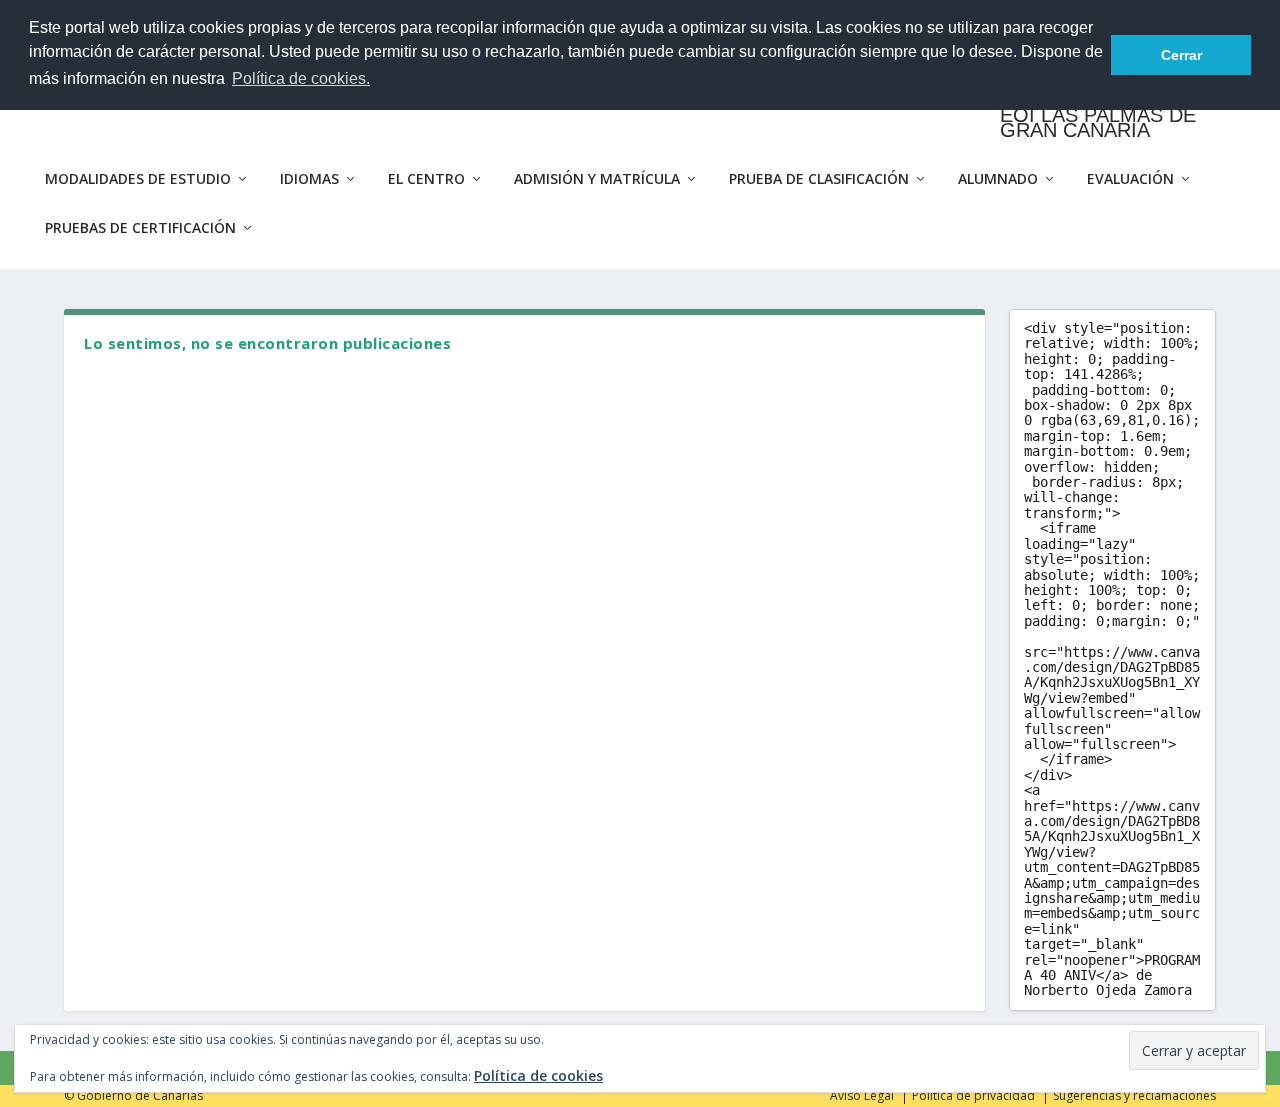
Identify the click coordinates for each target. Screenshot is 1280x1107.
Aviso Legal (862, 1095)
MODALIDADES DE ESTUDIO (138, 179)
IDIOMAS (309, 179)
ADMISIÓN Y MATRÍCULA (597, 179)
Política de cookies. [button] (301, 78)
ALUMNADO (998, 179)
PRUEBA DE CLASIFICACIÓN (819, 179)
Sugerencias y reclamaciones (1134, 1095)
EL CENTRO (426, 179)
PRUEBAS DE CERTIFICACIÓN (140, 228)
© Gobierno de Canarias (133, 1095)
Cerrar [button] (1181, 55)
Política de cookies (538, 1075)
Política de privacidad (973, 1095)
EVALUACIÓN (1130, 179)
